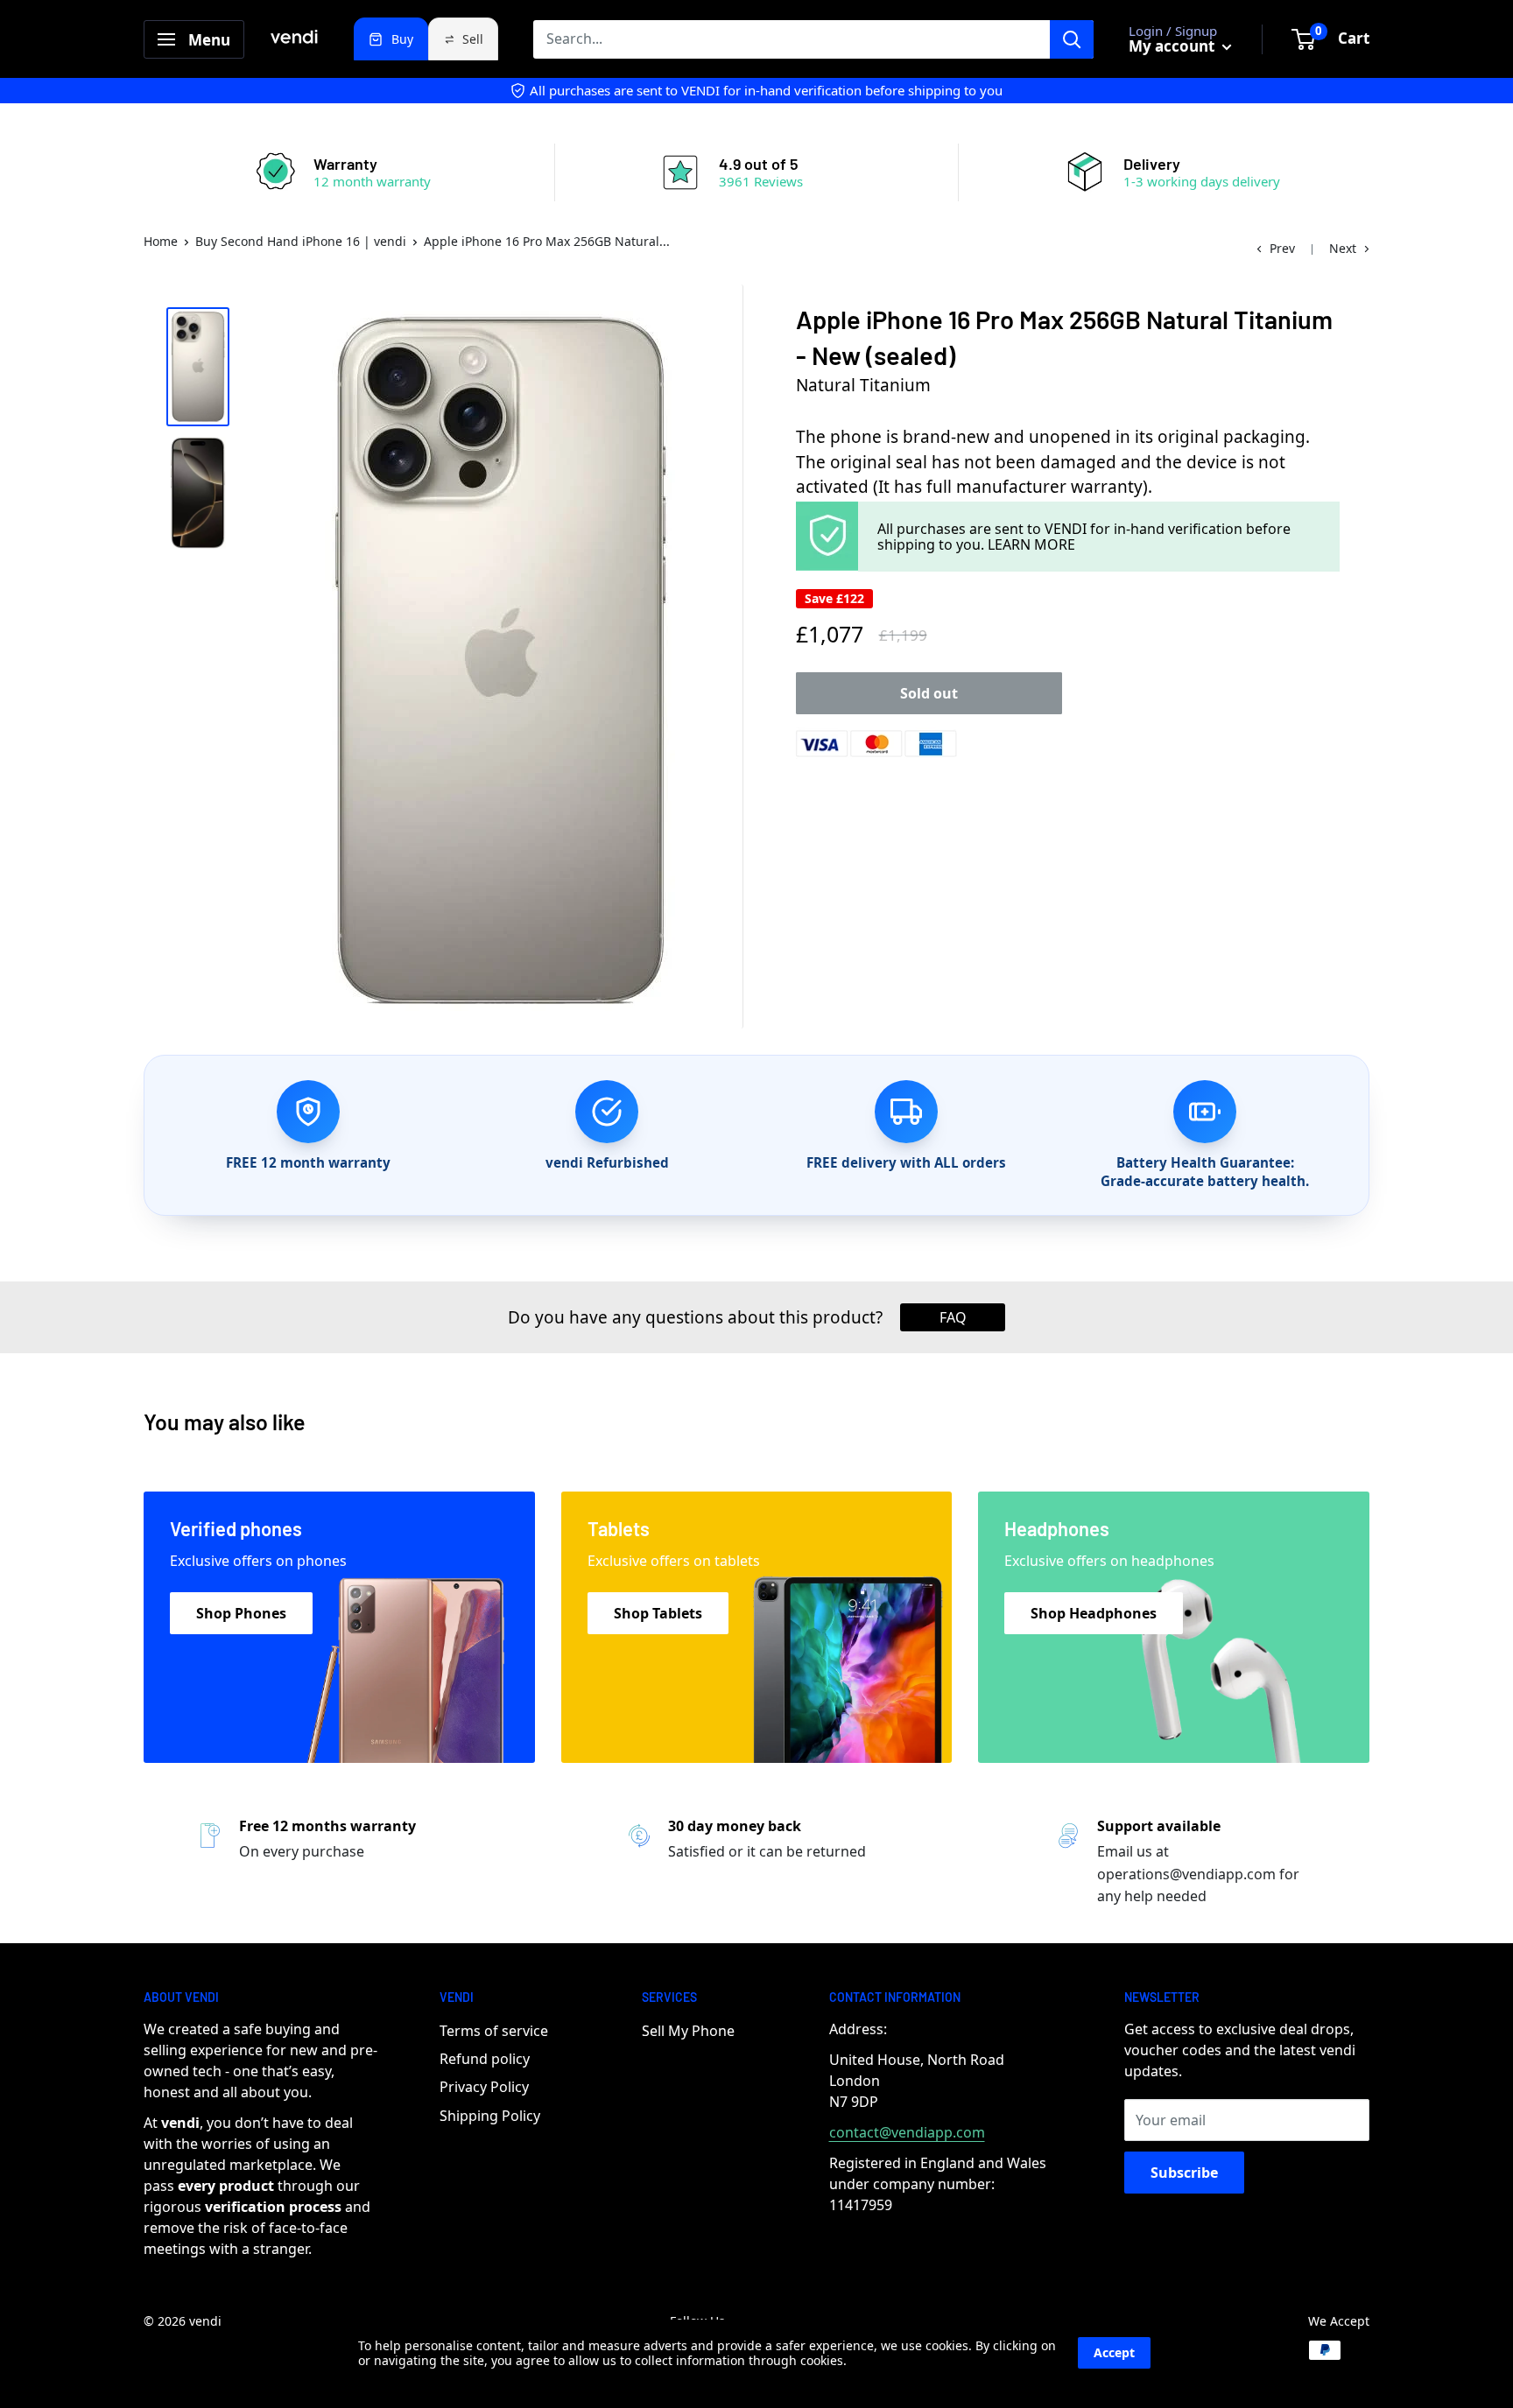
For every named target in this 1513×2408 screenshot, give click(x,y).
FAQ (953, 1317)
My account (1173, 46)
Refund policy (485, 2059)
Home (161, 241)
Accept (1114, 2352)
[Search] (1072, 39)
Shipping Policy (490, 2116)
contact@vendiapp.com (907, 2132)
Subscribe (1184, 2173)
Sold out (929, 693)
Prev (1282, 248)
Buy (402, 39)
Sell (473, 39)
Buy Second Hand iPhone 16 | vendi (301, 241)
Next (1343, 248)
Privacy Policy (484, 2087)
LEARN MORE (1031, 544)
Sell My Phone (688, 2031)
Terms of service (494, 2031)
